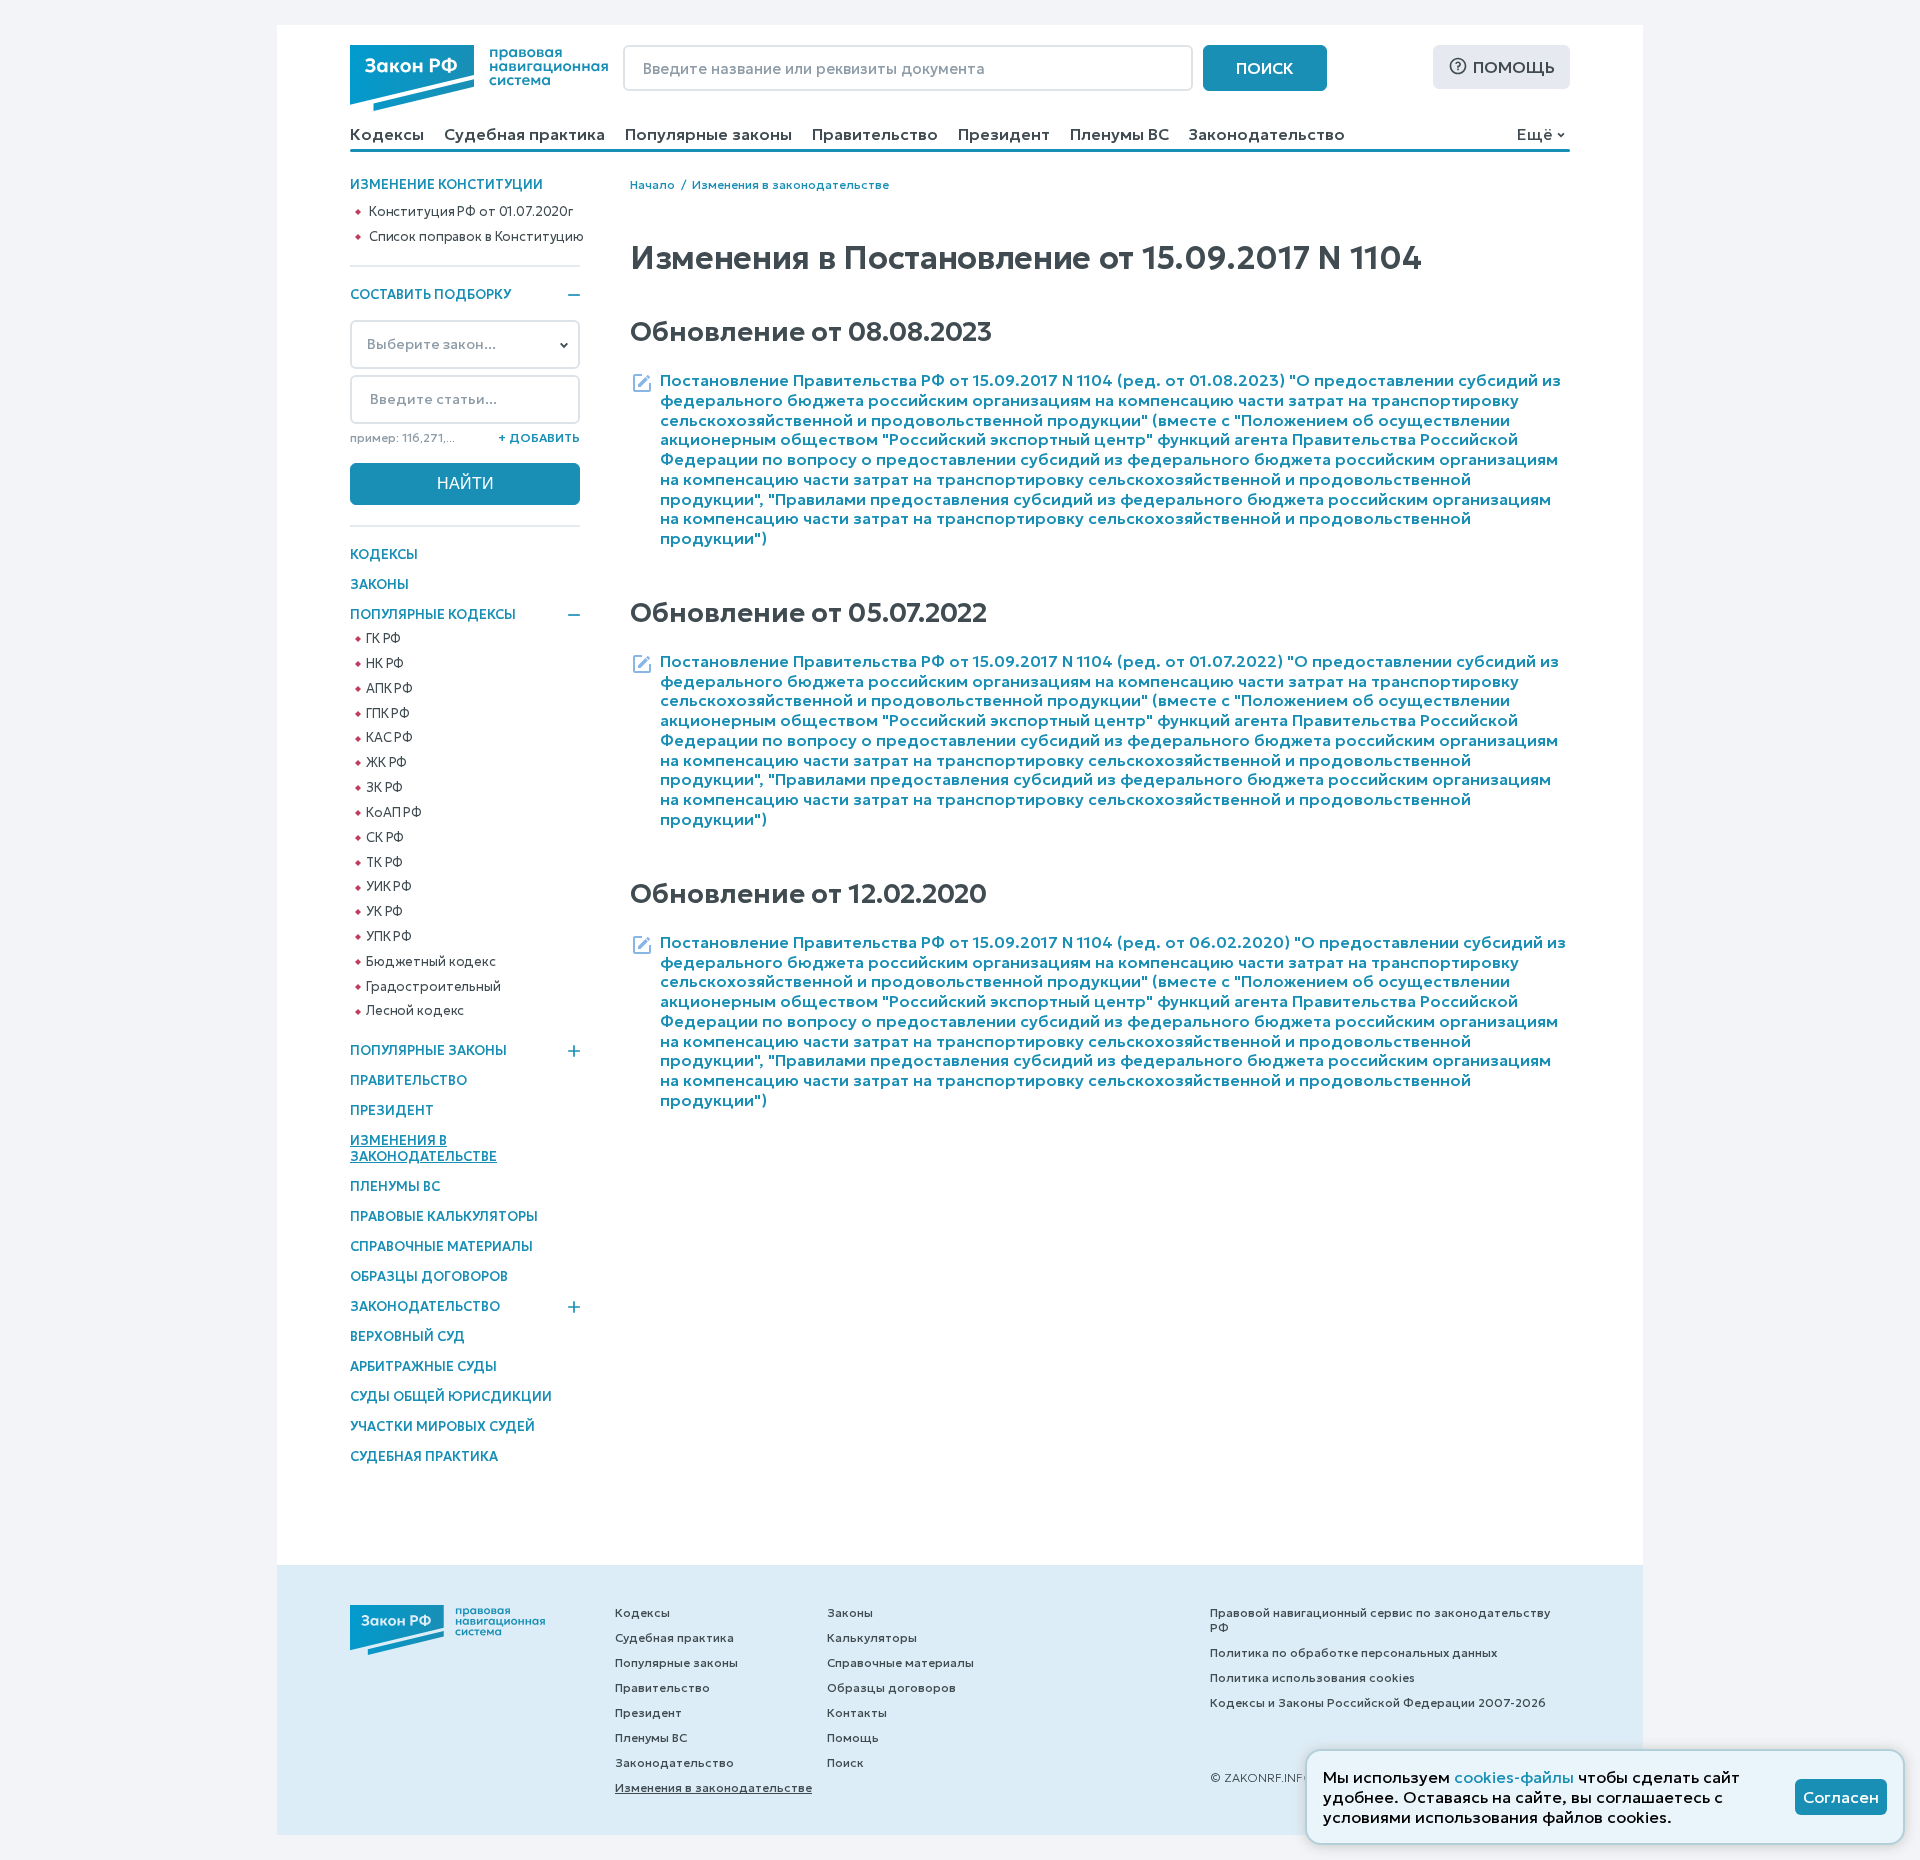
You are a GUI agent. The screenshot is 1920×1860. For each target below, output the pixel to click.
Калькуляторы (872, 1637)
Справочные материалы (441, 1246)
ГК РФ (383, 639)
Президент (1004, 134)
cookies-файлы (1514, 1777)
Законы (379, 584)
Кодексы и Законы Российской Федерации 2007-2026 (1378, 1702)
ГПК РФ (388, 714)
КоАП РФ (394, 813)
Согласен (1841, 1797)
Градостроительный (433, 987)
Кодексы (387, 134)
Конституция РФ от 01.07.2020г (471, 212)
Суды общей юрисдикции (451, 1396)
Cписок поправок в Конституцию (476, 237)
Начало (652, 184)
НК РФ (385, 664)
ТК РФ (384, 863)
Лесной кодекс (415, 1011)
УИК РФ (389, 887)
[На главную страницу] (479, 78)
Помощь (1514, 67)
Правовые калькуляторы (444, 1216)
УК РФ (384, 912)
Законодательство (1267, 134)
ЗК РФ (384, 788)
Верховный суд (407, 1336)
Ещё (1534, 134)
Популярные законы (708, 134)
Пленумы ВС (1119, 134)
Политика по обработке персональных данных (1353, 1652)
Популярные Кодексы (433, 615)
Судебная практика (524, 134)
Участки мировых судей (442, 1426)
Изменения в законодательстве (423, 1148)
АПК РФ (389, 689)
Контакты (857, 1712)
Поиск (1265, 68)
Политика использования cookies (1312, 1677)
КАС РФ (389, 738)
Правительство (875, 134)
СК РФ (385, 838)
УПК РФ (389, 937)
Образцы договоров (429, 1276)
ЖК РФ (386, 763)
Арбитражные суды (423, 1366)
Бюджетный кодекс (431, 962)
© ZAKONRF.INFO (1262, 1777)
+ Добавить (539, 437)
